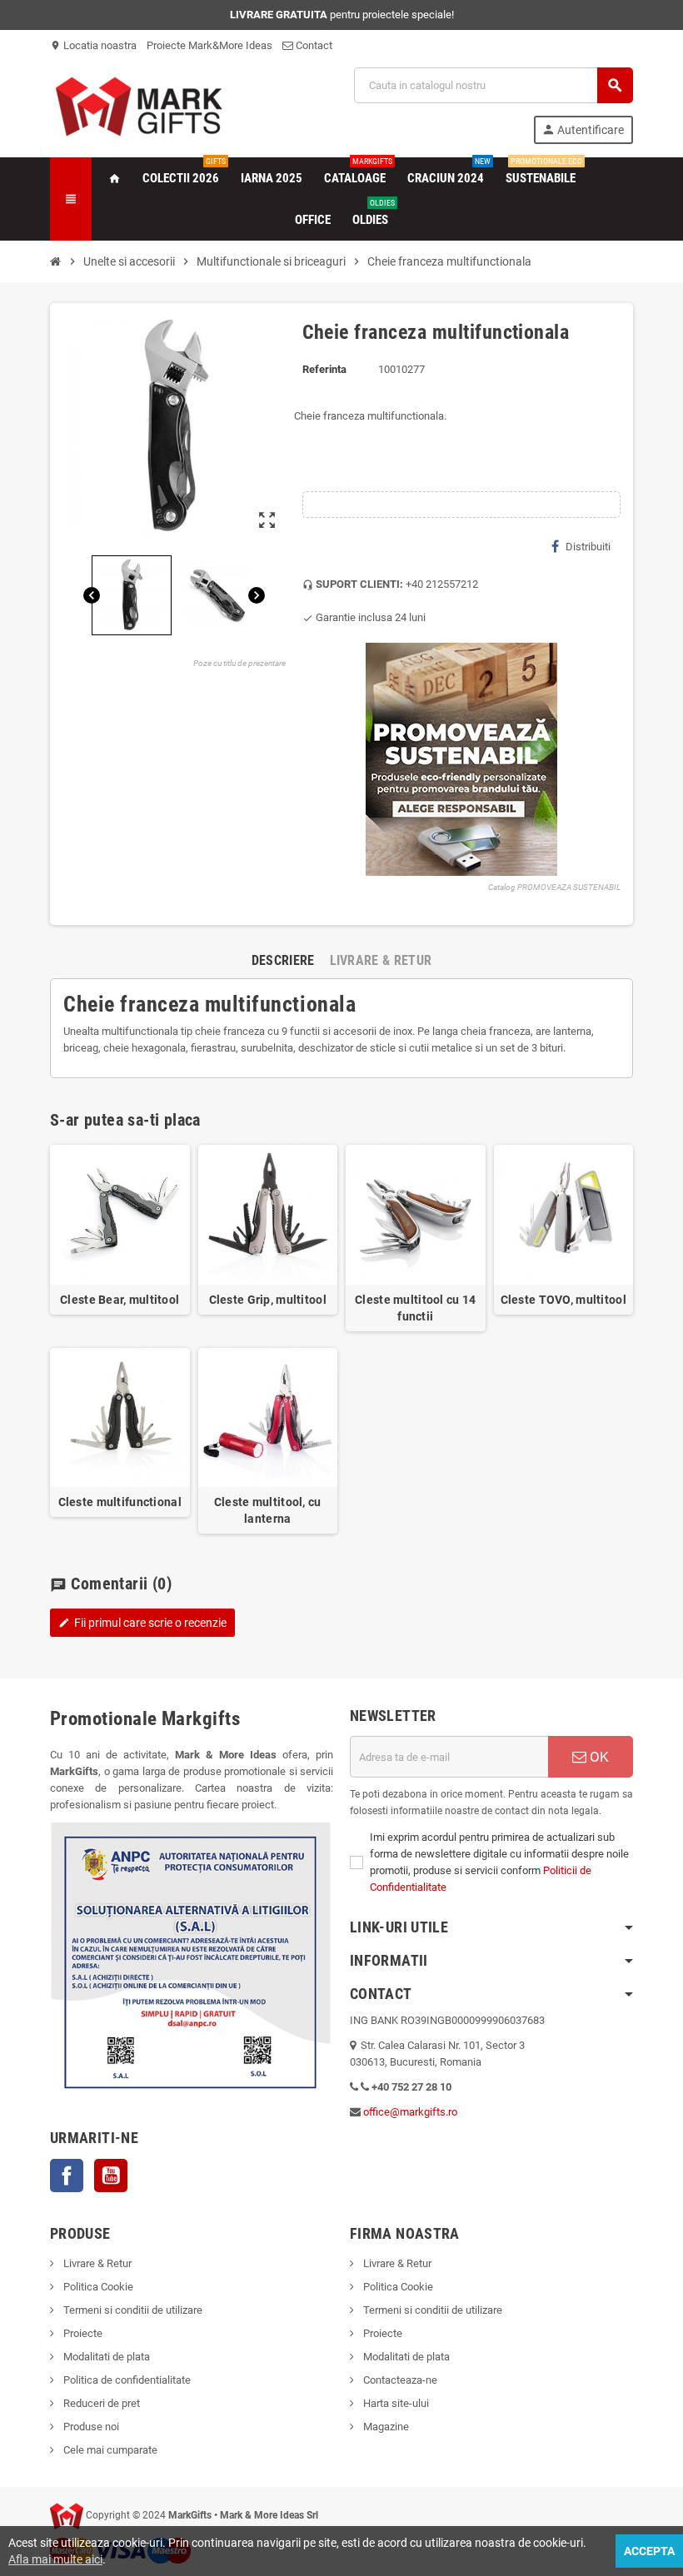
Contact (313, 45)
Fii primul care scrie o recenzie (142, 1623)
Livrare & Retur (96, 2263)
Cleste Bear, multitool (120, 1300)
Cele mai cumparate (109, 2450)
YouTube (111, 2176)
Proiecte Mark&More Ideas (209, 45)
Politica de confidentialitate (126, 2380)
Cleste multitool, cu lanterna (268, 1510)
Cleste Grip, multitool (268, 1300)
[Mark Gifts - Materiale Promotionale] (139, 104)
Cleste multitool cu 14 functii (415, 1308)
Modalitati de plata (105, 2357)
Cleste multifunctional (120, 1502)
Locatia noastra (93, 45)
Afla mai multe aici (55, 2559)
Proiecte (82, 2333)
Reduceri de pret (100, 2403)
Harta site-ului (395, 2403)
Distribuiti (588, 547)
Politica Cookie (97, 2287)
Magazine (385, 2427)
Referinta (324, 369)
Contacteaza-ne (399, 2380)
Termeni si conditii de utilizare (132, 2310)
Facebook (67, 2176)
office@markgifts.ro (410, 2112)
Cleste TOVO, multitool (563, 1300)
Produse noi (90, 2427)
